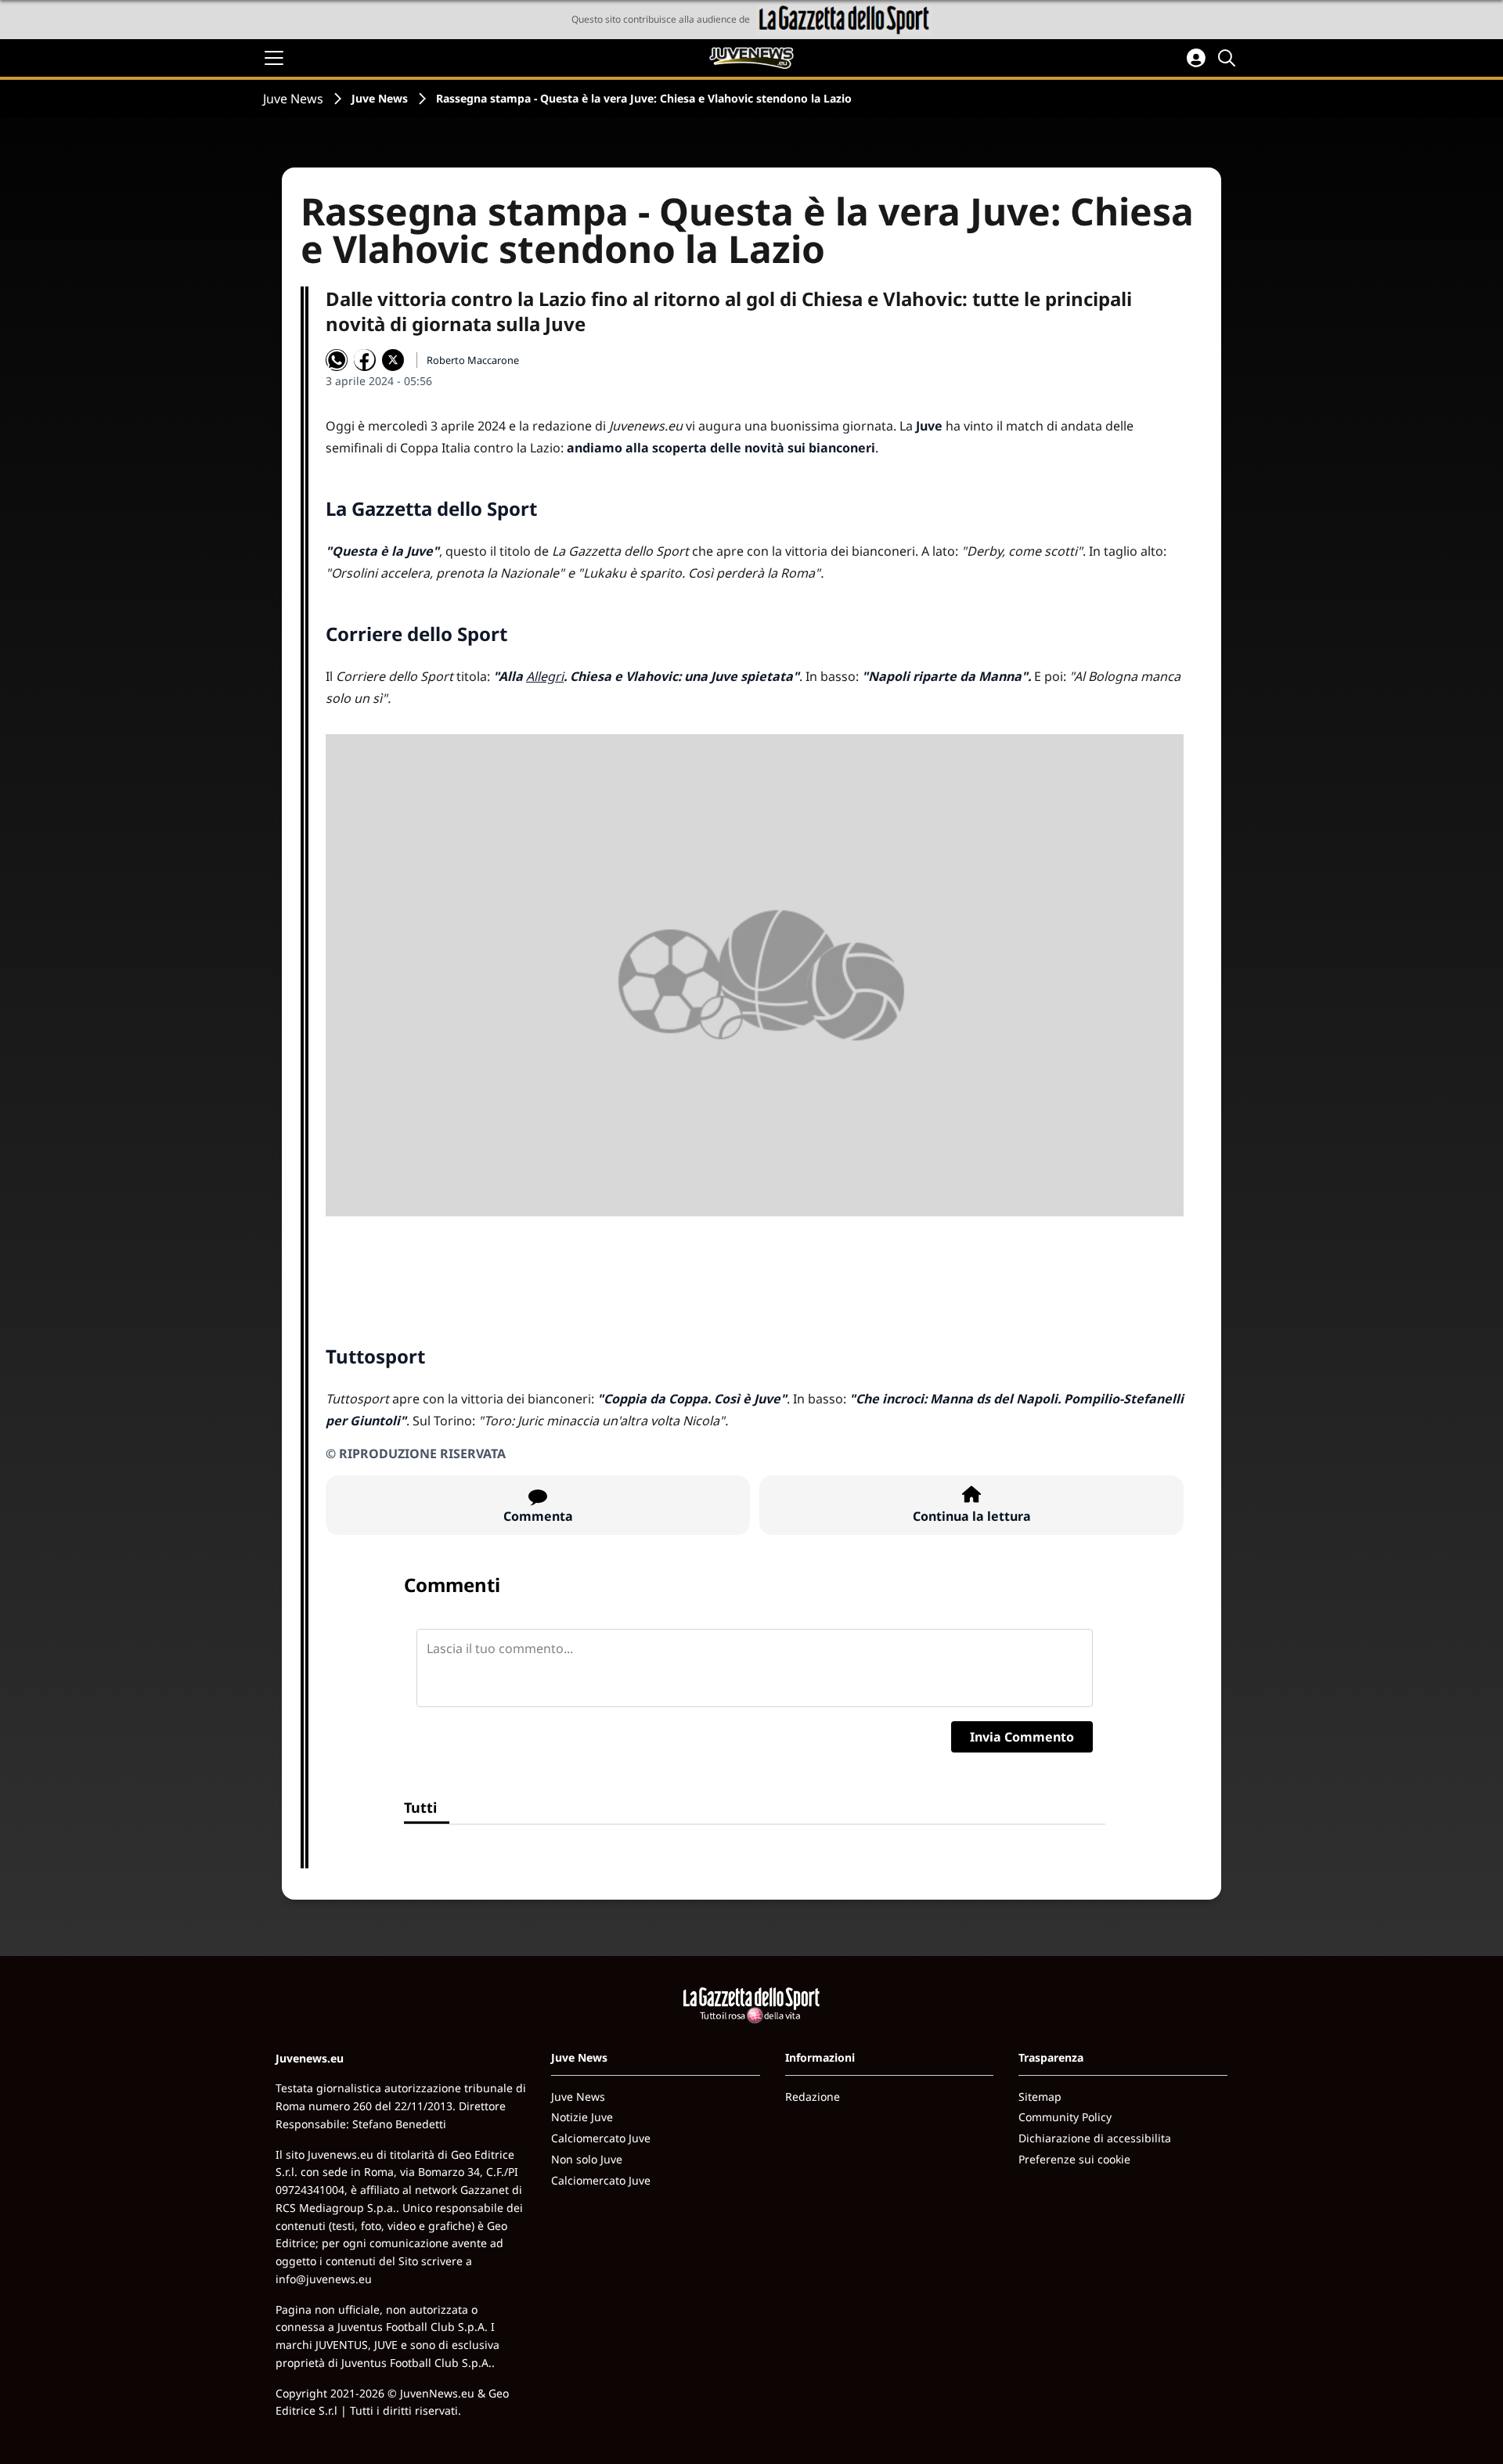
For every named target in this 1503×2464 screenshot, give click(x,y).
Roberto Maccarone (473, 360)
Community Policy (1065, 2117)
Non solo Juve (587, 2159)
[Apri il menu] (274, 58)
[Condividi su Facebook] (365, 360)
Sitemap (1040, 2097)
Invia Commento (1022, 1737)
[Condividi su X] (393, 360)
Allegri (545, 676)
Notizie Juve (582, 2117)
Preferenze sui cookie (1074, 2159)
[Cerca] (1229, 58)
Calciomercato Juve (601, 2138)
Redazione (813, 2097)
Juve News (293, 99)
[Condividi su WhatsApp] (337, 360)
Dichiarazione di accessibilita (1095, 2138)
